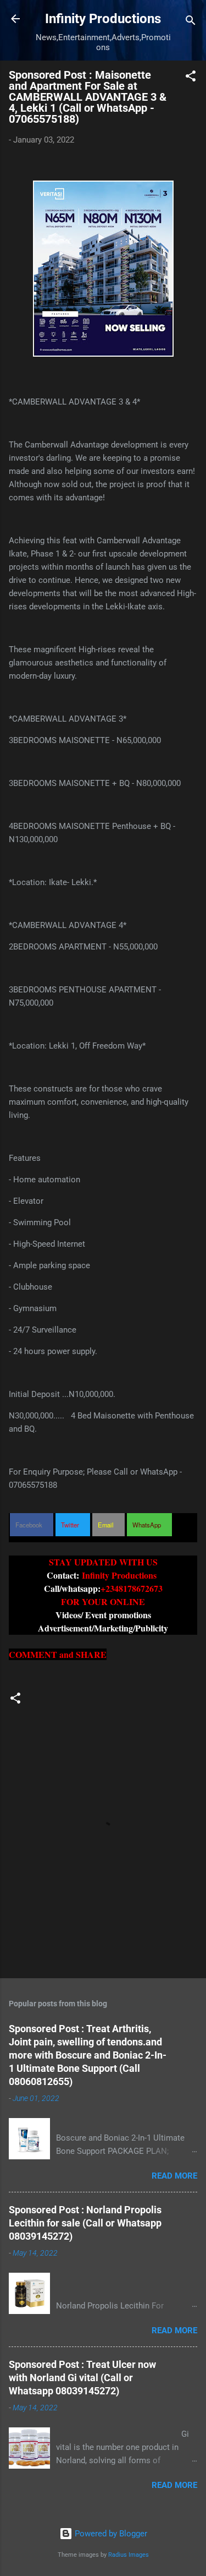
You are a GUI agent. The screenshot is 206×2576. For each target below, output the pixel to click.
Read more (174, 2176)
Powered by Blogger (110, 2534)
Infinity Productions (103, 19)
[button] (191, 78)
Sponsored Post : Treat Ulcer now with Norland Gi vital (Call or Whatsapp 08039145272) (82, 2378)
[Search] (191, 22)
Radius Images (129, 2555)
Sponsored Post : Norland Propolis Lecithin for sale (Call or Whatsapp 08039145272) (85, 2223)
